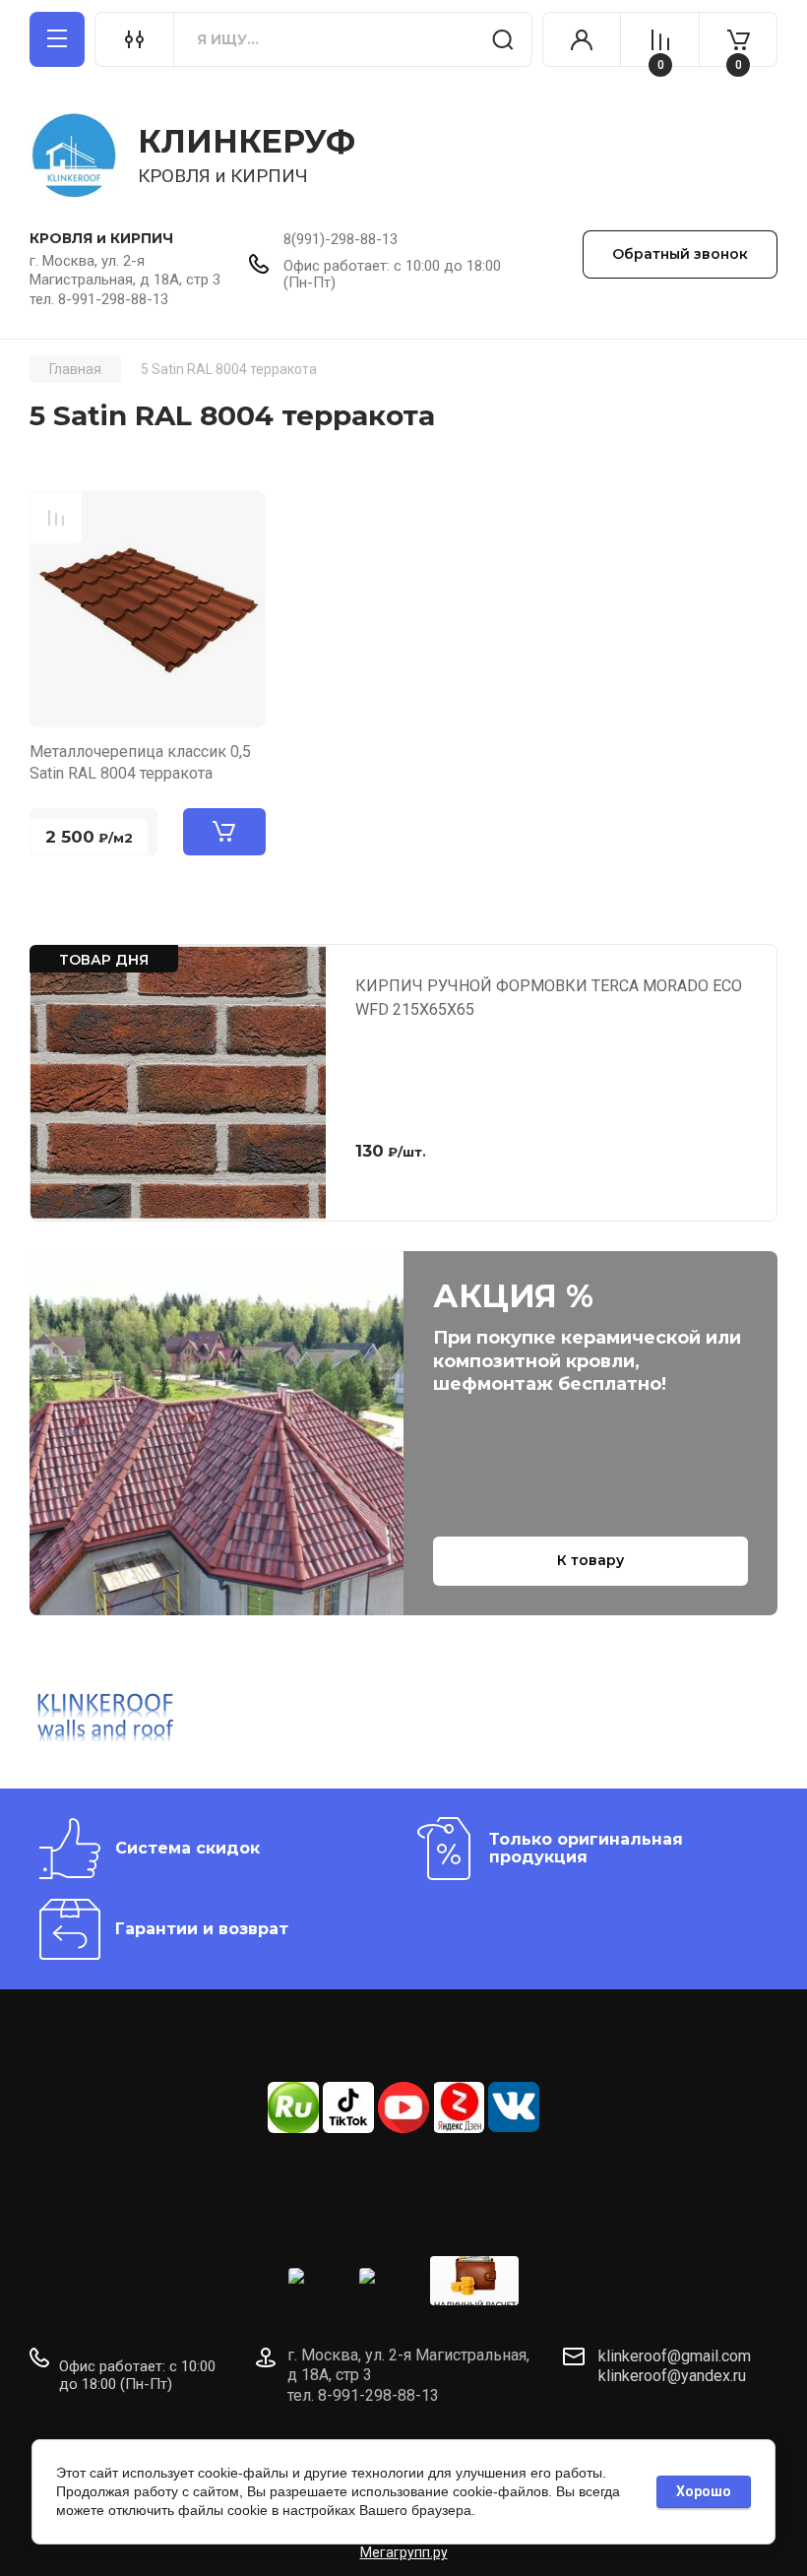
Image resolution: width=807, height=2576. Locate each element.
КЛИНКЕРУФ (247, 141)
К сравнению (56, 518)
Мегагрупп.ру (404, 2552)
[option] (111, 1720)
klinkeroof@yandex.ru (672, 2376)
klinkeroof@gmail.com (675, 2356)
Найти (503, 39)
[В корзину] (224, 832)
